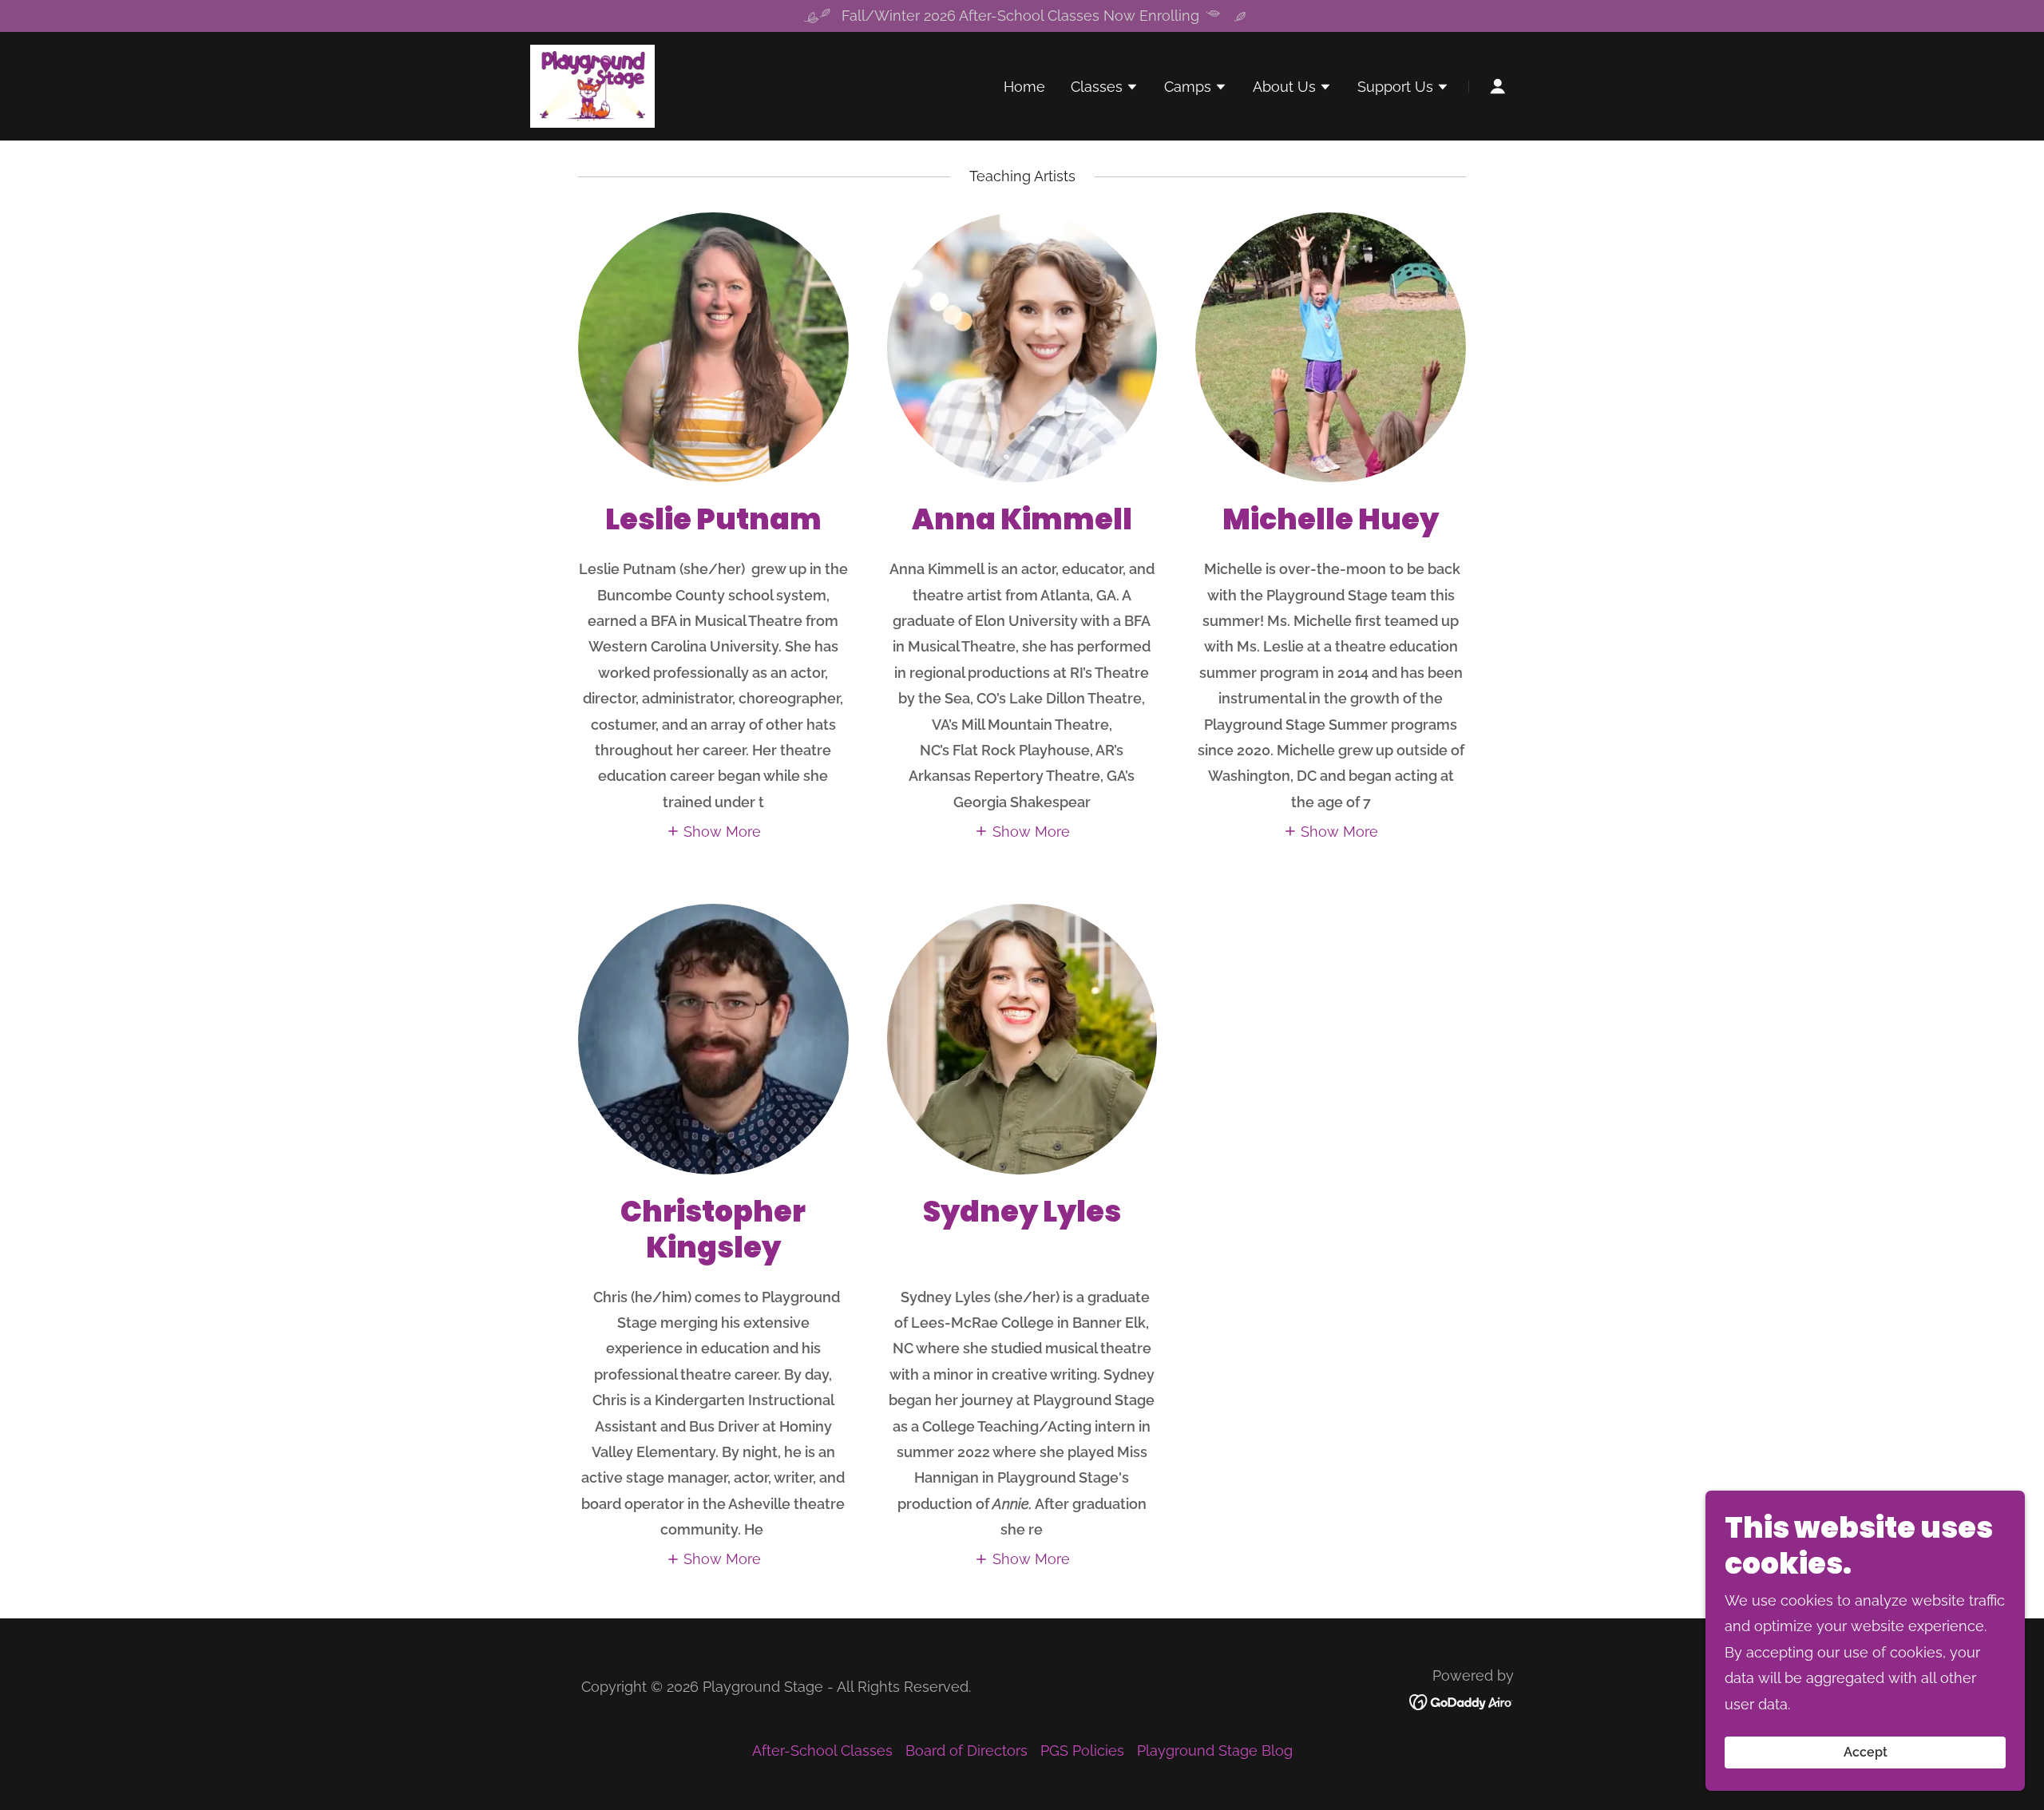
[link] (592, 85)
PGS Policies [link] (1082, 1751)
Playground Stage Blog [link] (1215, 1751)
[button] (1105, 89)
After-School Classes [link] (822, 1751)
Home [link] (1024, 87)
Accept (1866, 1753)
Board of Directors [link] (967, 1751)
